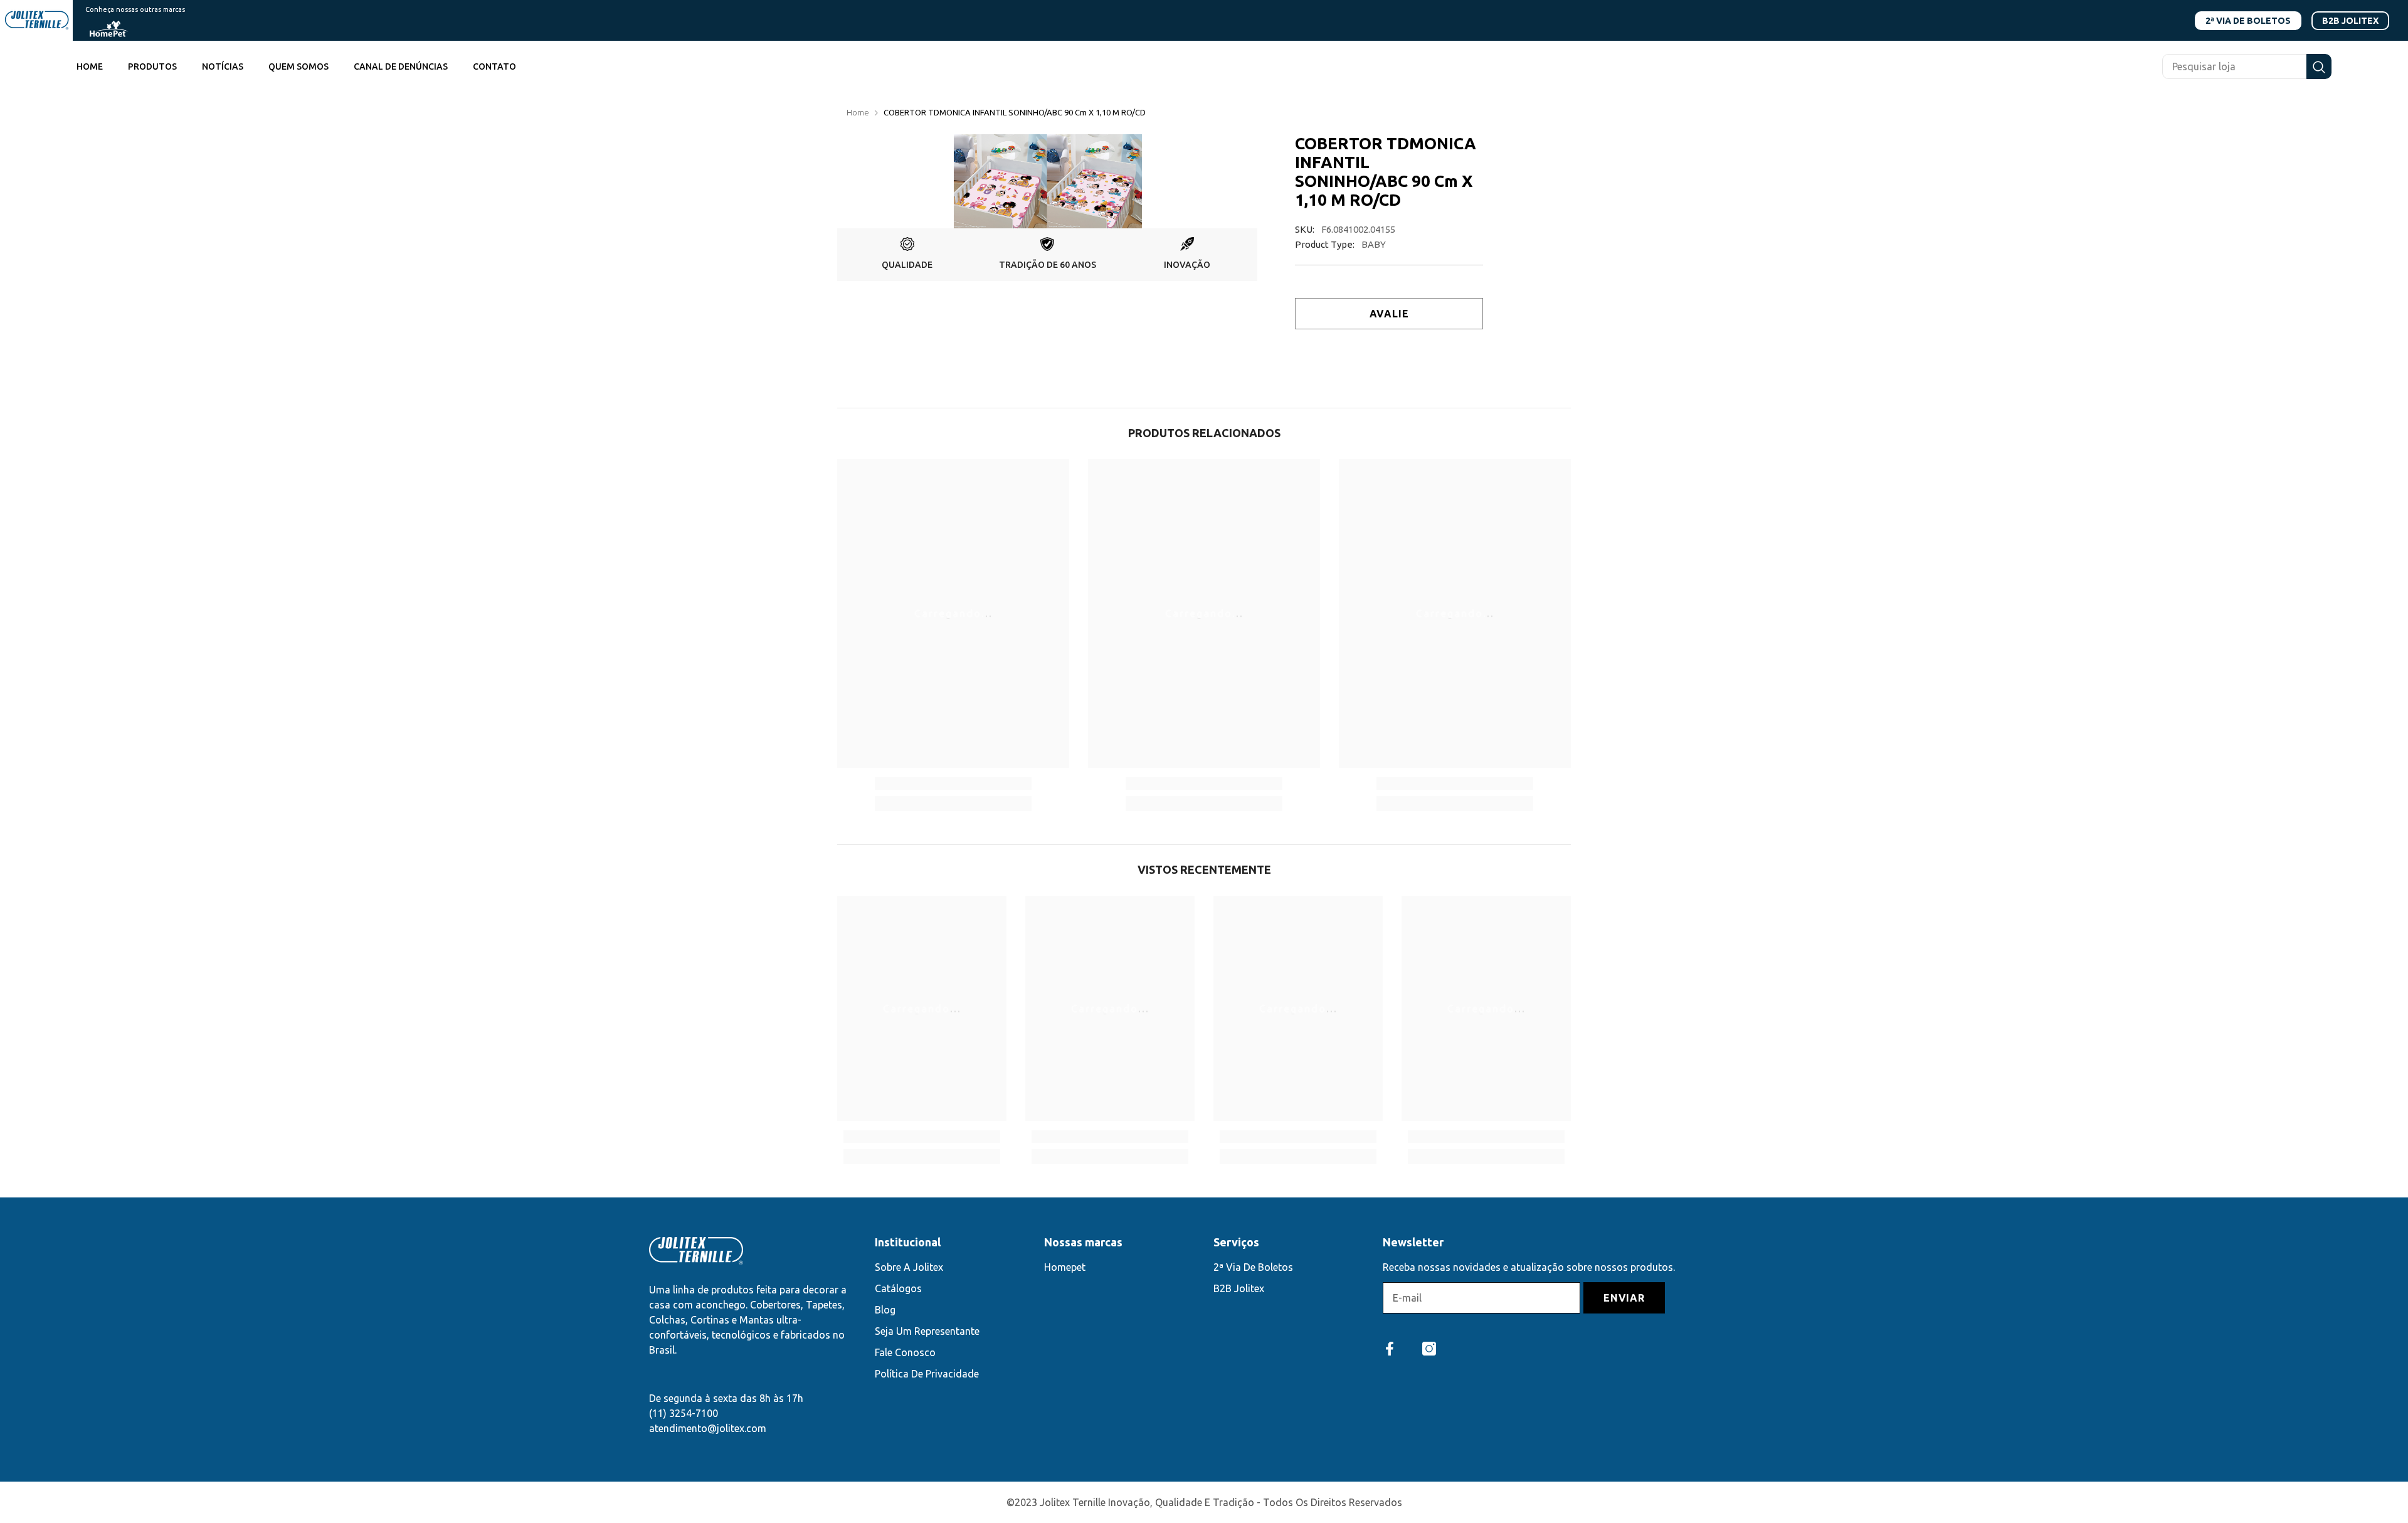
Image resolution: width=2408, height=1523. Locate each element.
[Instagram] (1429, 1349)
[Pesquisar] (2247, 66)
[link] (907, 255)
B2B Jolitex (2350, 21)
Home (858, 112)
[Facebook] (1390, 1349)
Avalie (1389, 314)
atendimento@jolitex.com (708, 1428)
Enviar (1624, 1298)
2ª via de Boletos (2248, 21)
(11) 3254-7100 (684, 1413)
